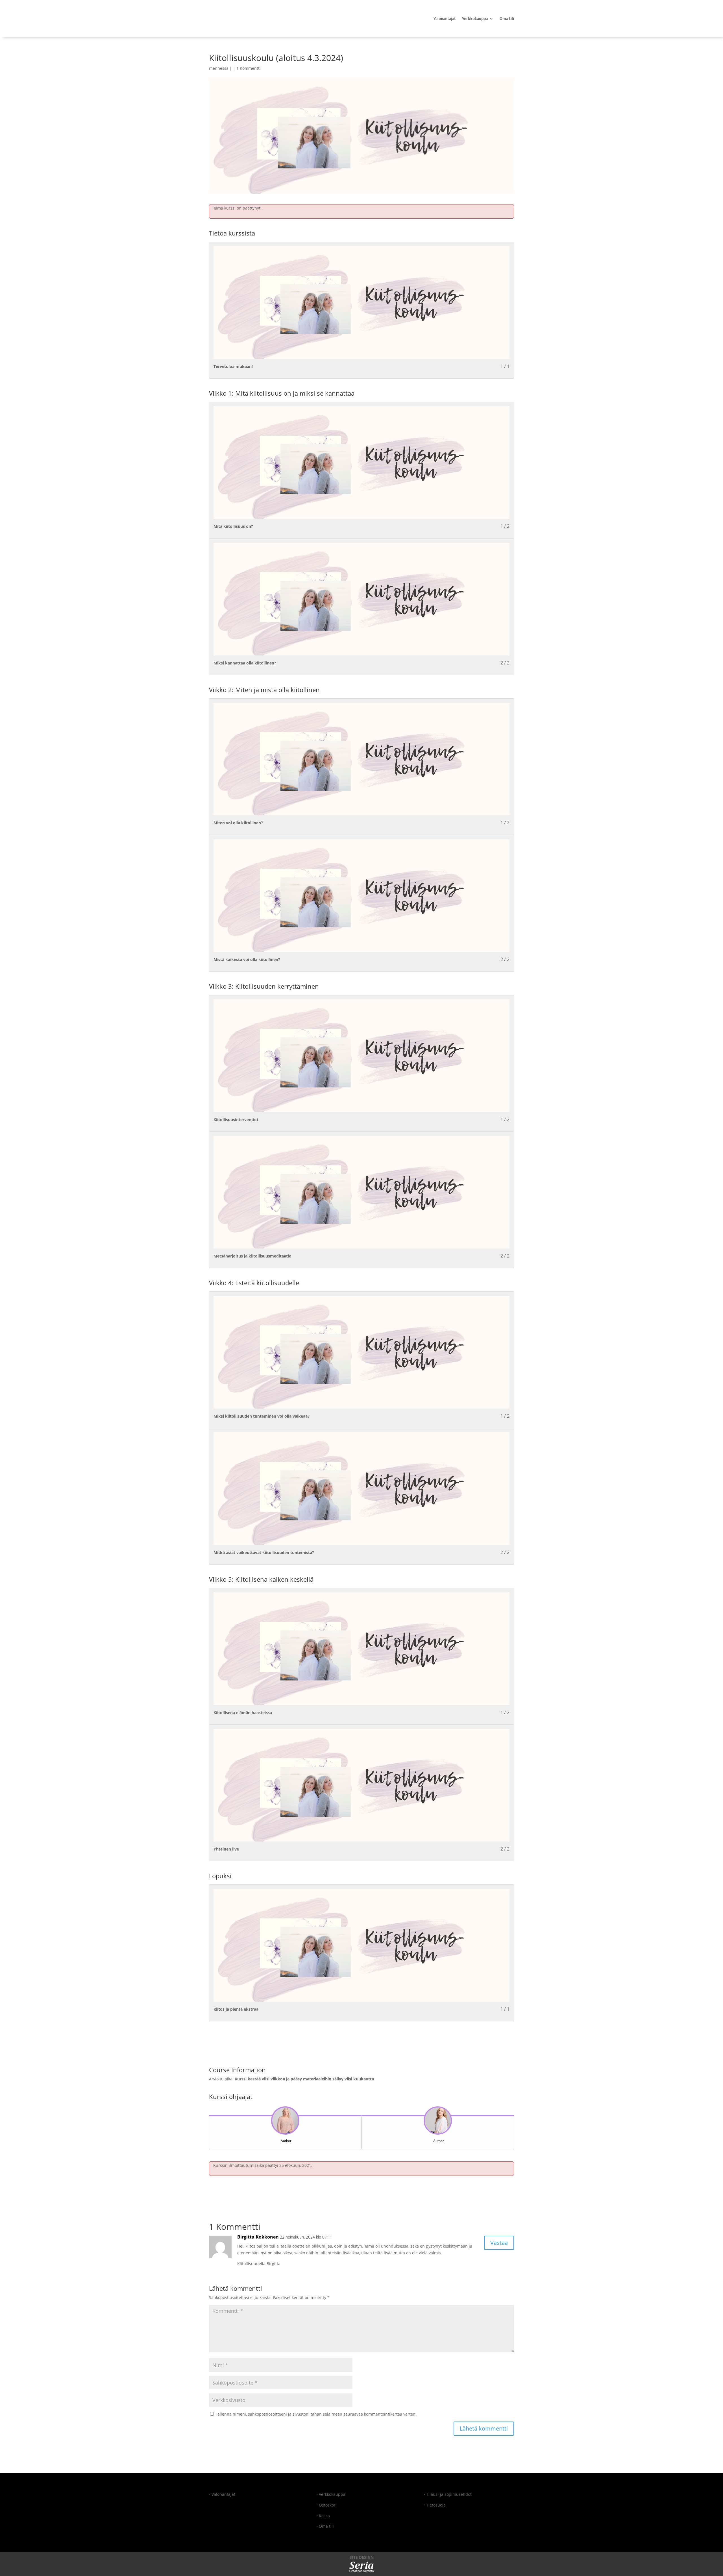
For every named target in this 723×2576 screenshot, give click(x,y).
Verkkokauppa (475, 19)
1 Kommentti (249, 68)
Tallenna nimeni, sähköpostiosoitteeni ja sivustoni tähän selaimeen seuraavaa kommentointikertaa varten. (316, 2414)
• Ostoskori (326, 2505)
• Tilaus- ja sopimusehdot (448, 2494)
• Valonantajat (222, 2494)
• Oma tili (325, 2526)
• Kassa (323, 2516)
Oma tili (507, 19)
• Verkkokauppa (331, 2494)
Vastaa (499, 2243)
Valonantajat (445, 19)
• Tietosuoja (435, 2505)
